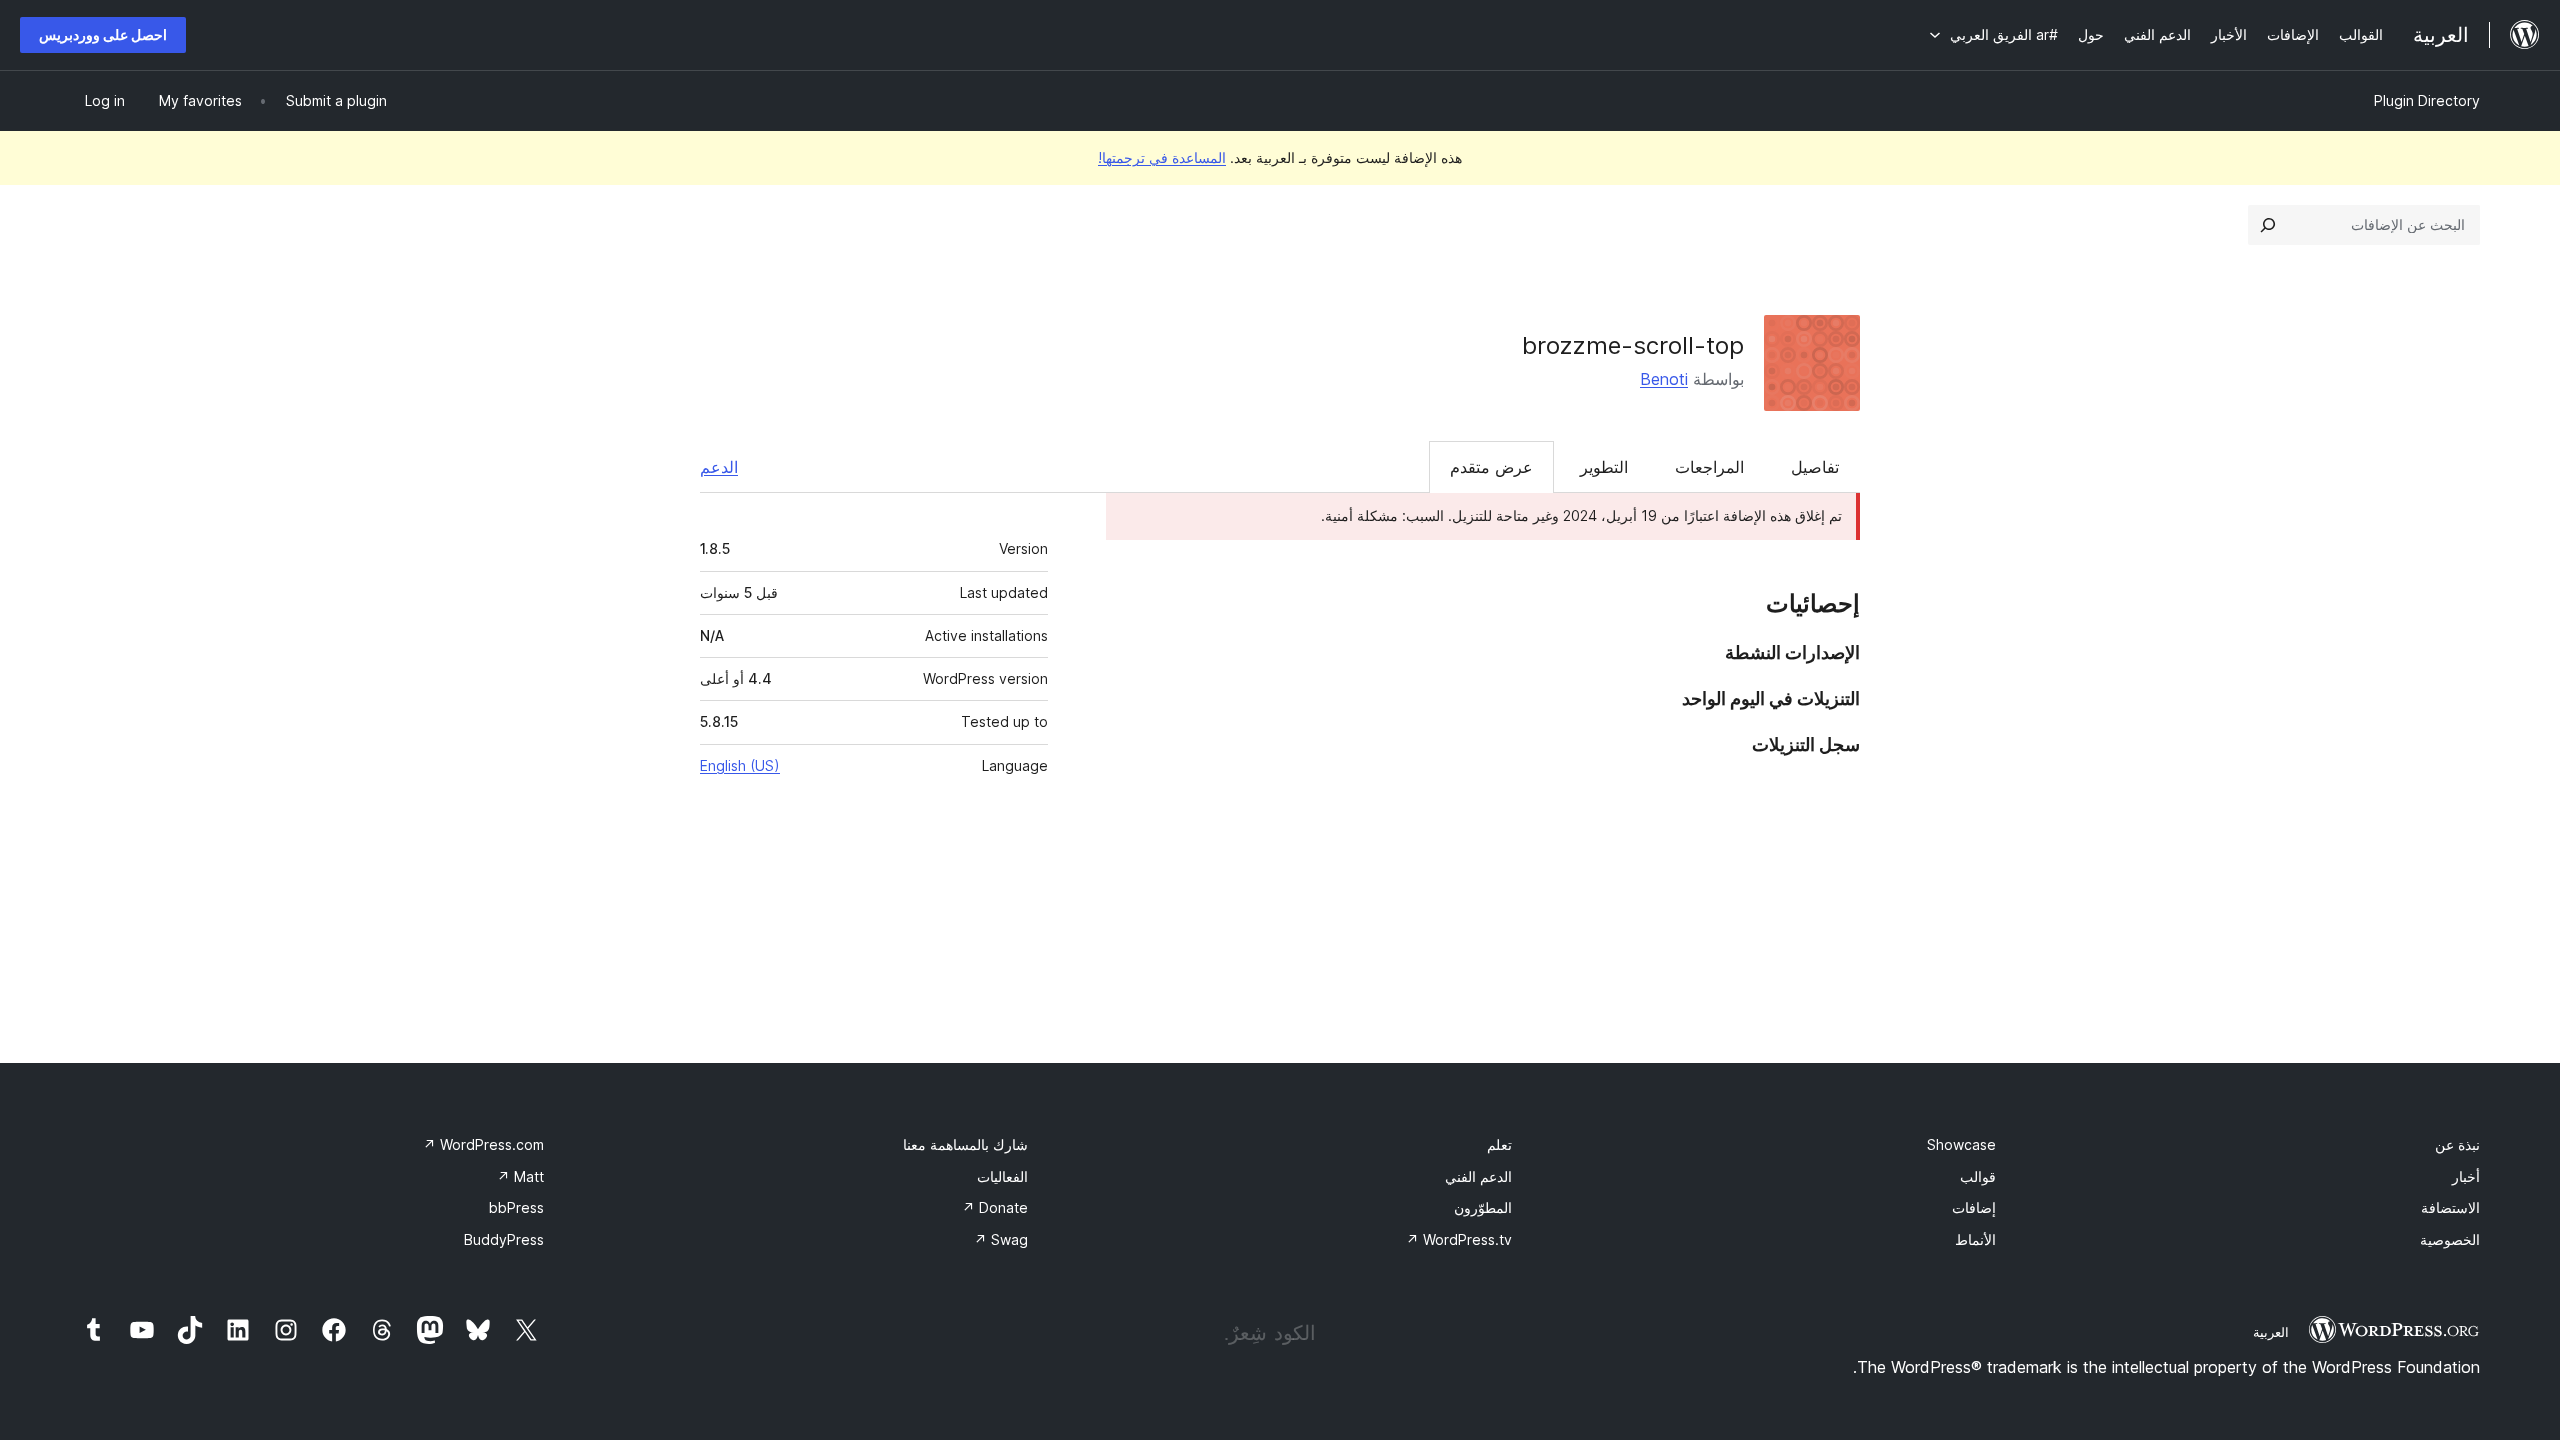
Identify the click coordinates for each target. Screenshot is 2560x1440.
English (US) (740, 765)
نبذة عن (2457, 1144)
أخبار (2466, 1176)
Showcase (1961, 1144)
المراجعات (1709, 467)
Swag (1001, 1239)
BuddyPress (504, 1239)
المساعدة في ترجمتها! (1162, 157)
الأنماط (1975, 1239)
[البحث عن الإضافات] (2268, 225)
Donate (995, 1207)
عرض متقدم (1491, 467)
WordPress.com (483, 1144)
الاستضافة (2450, 1207)
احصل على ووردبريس (103, 34)
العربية (2271, 1332)
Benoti (1664, 379)
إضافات (1974, 1207)
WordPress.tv (1459, 1239)
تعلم (1499, 1144)
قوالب (1978, 1176)
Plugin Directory (2427, 100)
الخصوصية (2450, 1239)
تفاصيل (1815, 467)
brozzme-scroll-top (1633, 345)
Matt (520, 1176)
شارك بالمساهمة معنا (965, 1144)
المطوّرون (1483, 1207)
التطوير (1604, 467)
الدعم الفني (1478, 1176)
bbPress (516, 1207)
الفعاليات (1002, 1176)
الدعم (719, 467)
